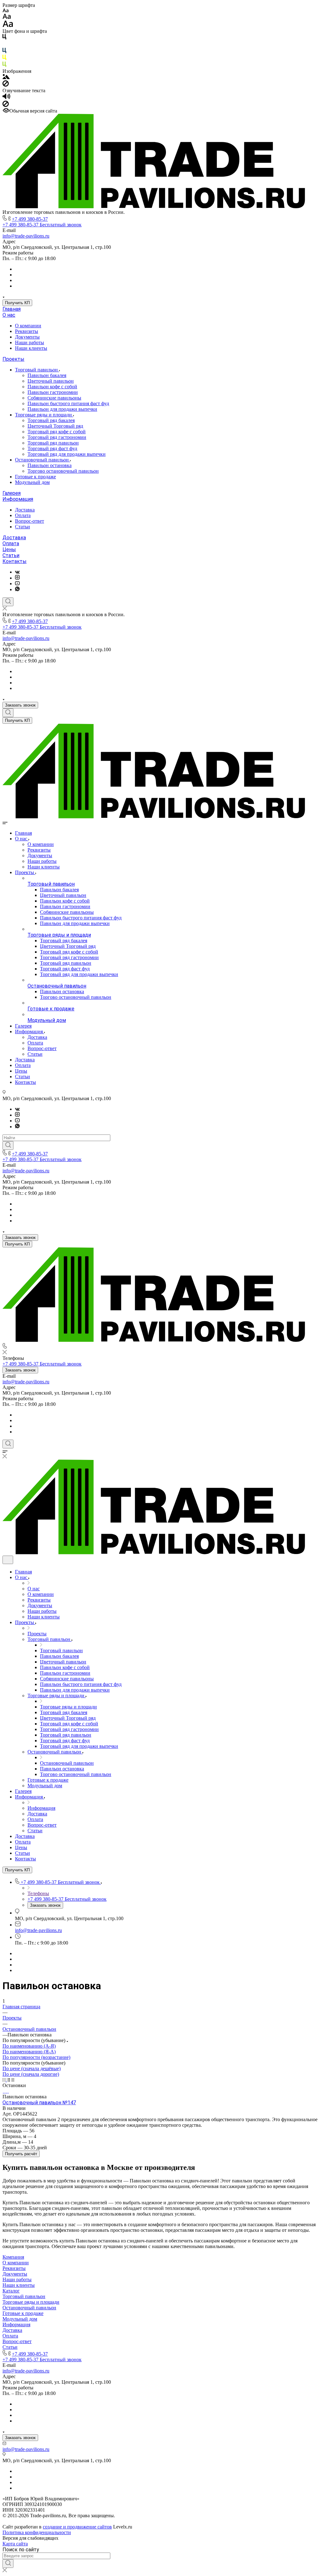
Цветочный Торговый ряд (55, 426)
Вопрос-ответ (30, 521)
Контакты (15, 561)
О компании (28, 326)
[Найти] (8, 1145)
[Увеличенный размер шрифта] (8, 25)
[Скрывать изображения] (6, 85)
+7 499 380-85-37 (30, 219)
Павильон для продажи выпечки (62, 409)
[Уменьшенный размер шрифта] (5, 11)
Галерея (12, 493)
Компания (13, 2257)
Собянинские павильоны (54, 398)
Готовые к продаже (35, 477)
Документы (27, 337)
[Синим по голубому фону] (4, 52)
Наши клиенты (31, 348)
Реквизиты (27, 331)
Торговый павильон (37, 370)
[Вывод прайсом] (13, 2080)
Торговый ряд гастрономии (57, 437)
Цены (9, 549)
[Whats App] (17, 589)
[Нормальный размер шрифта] (7, 17)
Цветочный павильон (51, 381)
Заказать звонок (20, 705)
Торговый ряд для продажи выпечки (67, 454)
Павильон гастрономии (53, 392)
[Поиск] (8, 602)
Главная (12, 309)
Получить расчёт (21, 2154)
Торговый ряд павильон (53, 443)
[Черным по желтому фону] (4, 59)
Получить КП (17, 303)
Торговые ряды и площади (44, 415)
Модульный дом (32, 482)
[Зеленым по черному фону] (4, 65)
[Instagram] (17, 578)
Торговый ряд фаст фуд (52, 448)
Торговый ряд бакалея (51, 420)
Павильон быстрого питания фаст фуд (68, 403)
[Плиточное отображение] (5, 2080)
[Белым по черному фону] (4, 45)
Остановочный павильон (42, 460)
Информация (18, 499)
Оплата (23, 515)
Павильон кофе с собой (52, 387)
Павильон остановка (50, 465)
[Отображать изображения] (6, 77)
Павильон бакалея (47, 375)
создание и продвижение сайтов (77, 2527)
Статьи (22, 527)
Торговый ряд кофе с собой (57, 432)
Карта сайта (15, 2544)
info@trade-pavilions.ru (26, 236)
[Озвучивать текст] (6, 98)
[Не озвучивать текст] (6, 105)
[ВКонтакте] (17, 572)
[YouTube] (17, 584)
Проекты (13, 359)
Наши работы (30, 342)
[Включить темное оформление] (8, 1560)
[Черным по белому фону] (4, 38)
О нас (9, 315)
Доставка (25, 510)
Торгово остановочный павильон (63, 471)
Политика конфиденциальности (37, 2532)
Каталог (11, 2291)
